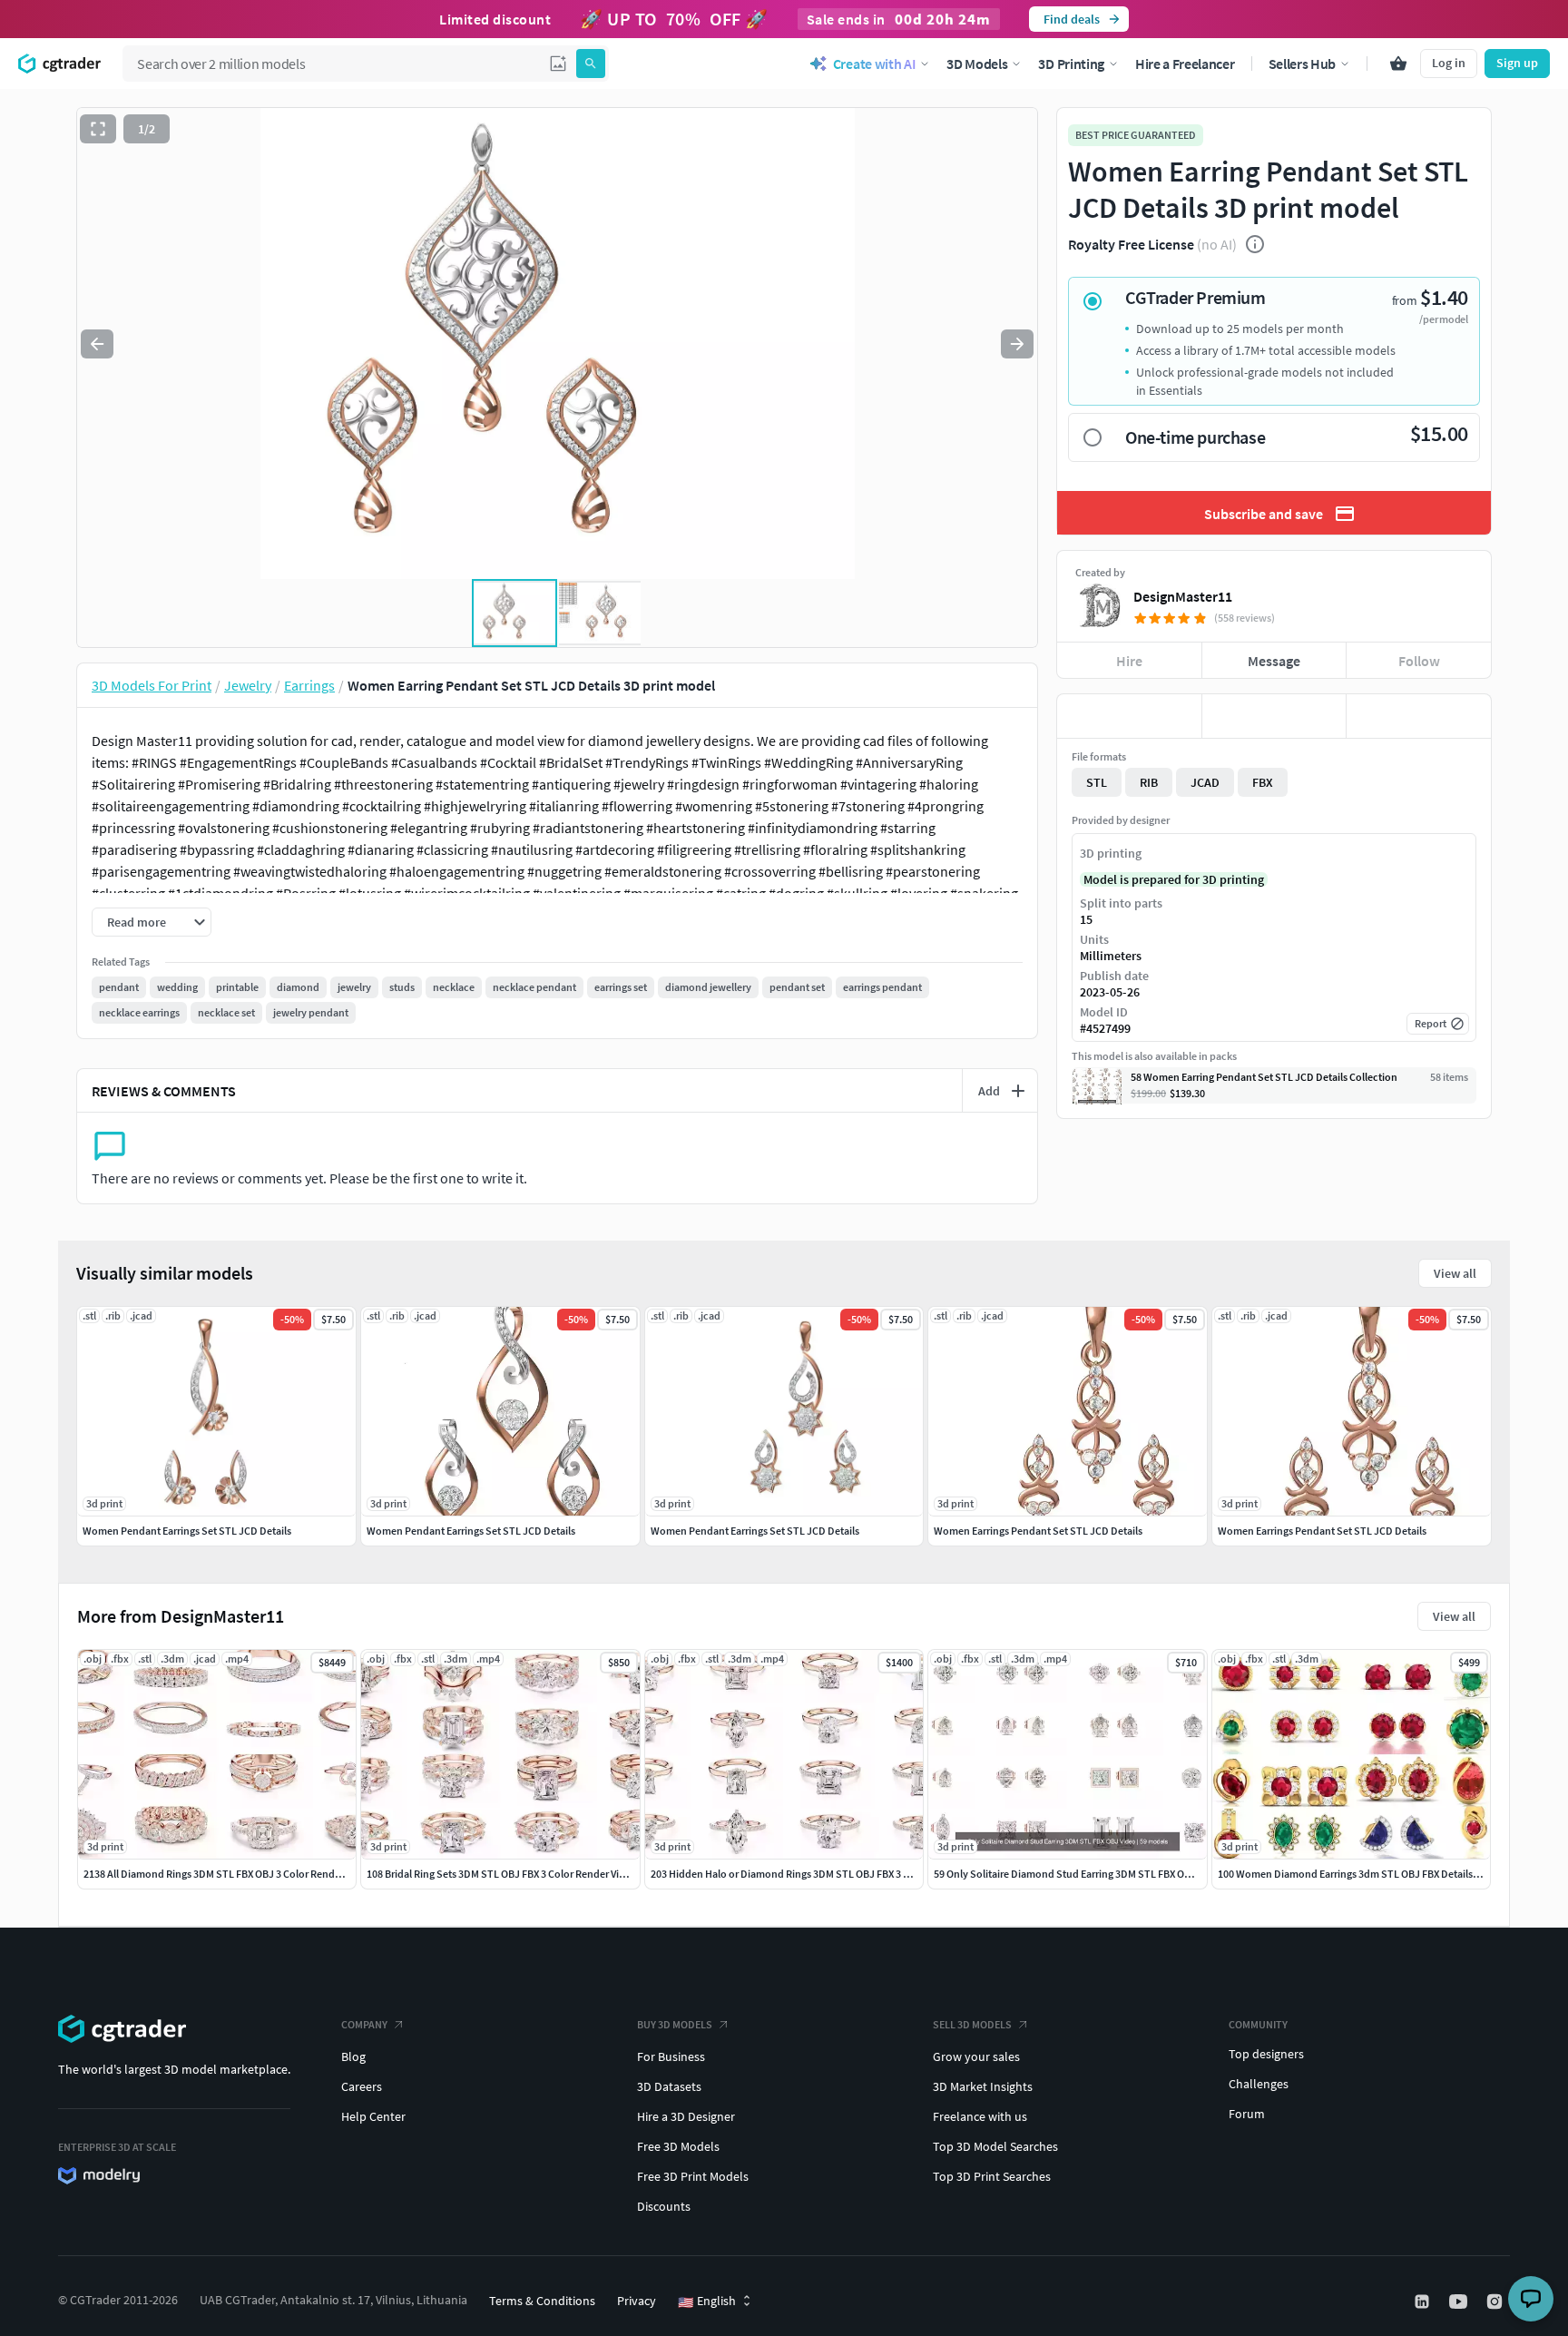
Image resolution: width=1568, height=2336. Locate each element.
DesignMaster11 (1183, 596)
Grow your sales (976, 2056)
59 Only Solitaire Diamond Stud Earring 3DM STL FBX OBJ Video (1079, 1874)
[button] (558, 64)
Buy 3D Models (675, 2024)
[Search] (591, 64)
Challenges (1259, 2084)
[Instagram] (1496, 2302)
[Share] (1419, 716)
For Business (671, 2056)
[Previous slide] (97, 344)
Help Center (373, 2116)
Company (364, 2024)
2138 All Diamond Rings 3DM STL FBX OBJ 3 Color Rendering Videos (237, 1874)
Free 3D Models (678, 2146)
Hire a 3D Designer (686, 2116)
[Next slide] (1017, 344)
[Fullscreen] (98, 129)
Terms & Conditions (542, 2301)
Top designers (1266, 2054)
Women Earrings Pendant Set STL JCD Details (1038, 1531)
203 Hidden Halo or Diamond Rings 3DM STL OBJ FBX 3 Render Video (808, 1874)
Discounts (664, 2206)
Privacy (637, 2301)
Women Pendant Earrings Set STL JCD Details (187, 1531)
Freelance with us (980, 2116)
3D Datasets (669, 2086)
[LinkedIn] (1424, 2302)
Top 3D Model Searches (995, 2146)
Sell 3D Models (972, 2024)
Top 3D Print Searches (992, 2176)
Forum (1247, 2114)
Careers (362, 2086)
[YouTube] (1460, 2302)
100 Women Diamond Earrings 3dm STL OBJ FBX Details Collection (1370, 1874)
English (707, 2302)
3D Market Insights (983, 2086)
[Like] (1129, 716)
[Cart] (1398, 64)
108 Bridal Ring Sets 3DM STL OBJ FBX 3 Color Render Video (502, 1874)
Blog (353, 2056)
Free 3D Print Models (693, 2176)
